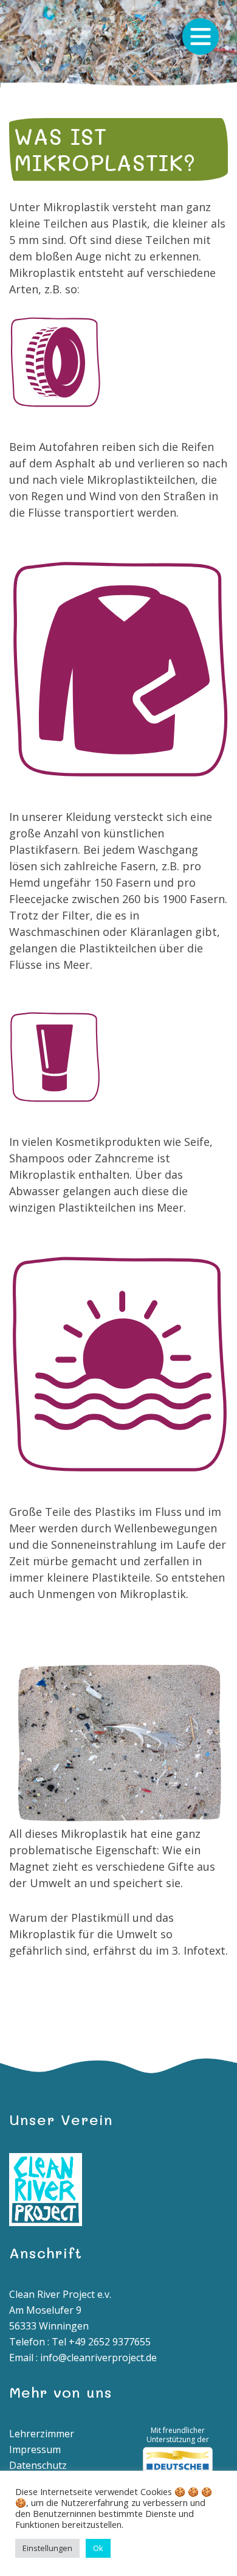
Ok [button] (98, 2548)
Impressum (35, 2449)
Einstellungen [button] (47, 2548)
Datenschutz (38, 2465)
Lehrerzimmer (42, 2434)
